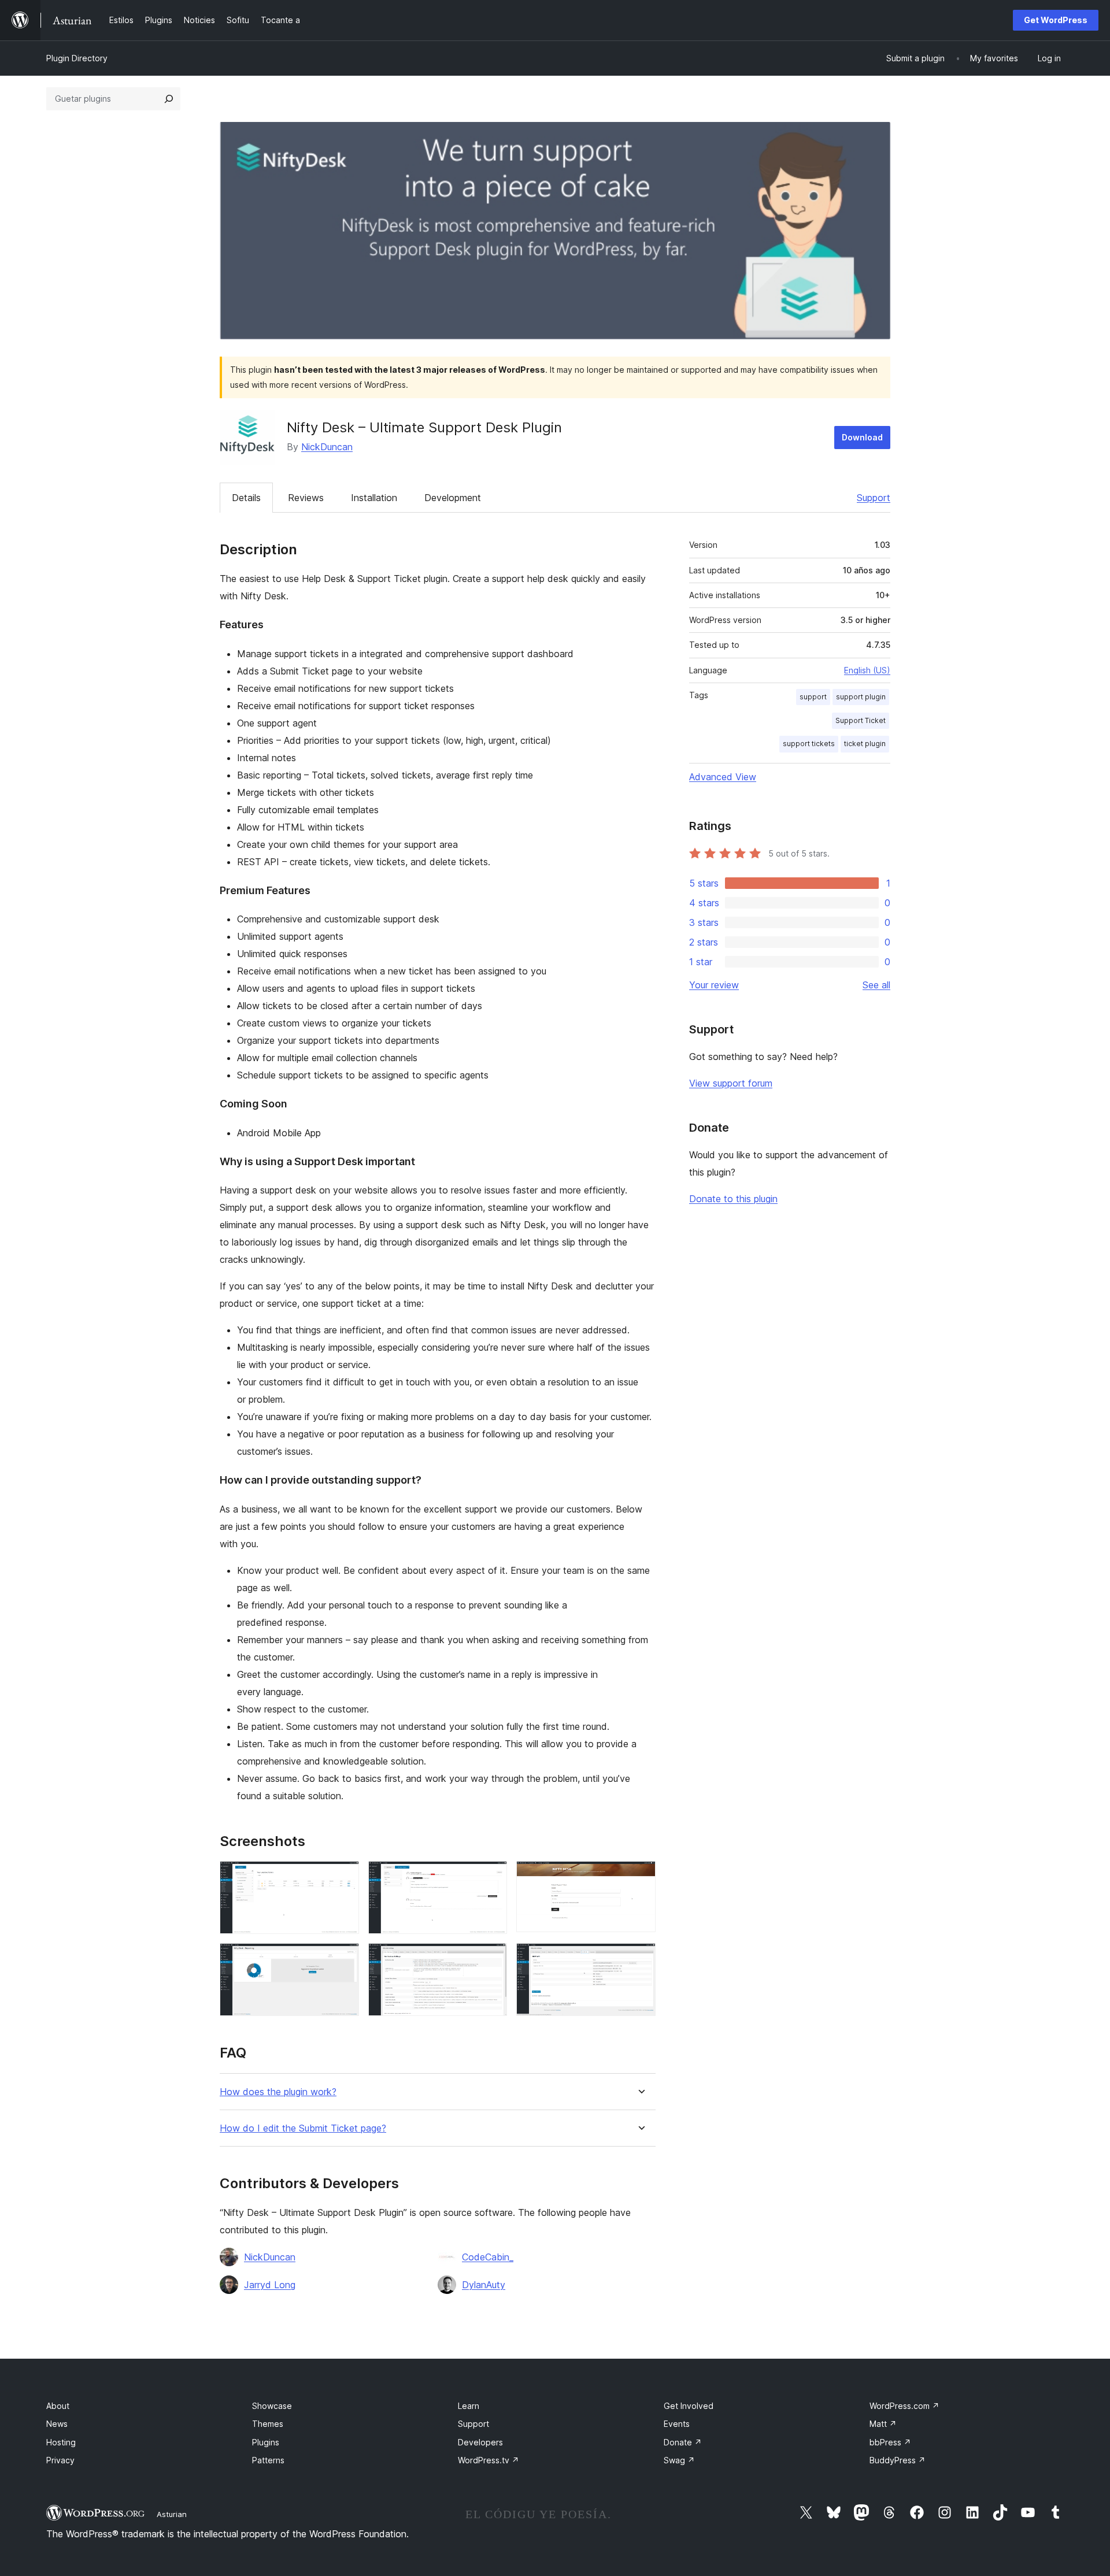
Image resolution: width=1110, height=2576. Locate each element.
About (58, 2406)
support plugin (861, 697)
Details (246, 498)
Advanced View (723, 777)
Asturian (172, 2514)
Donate (683, 2442)
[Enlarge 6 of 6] (640, 1959)
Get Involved (689, 2406)
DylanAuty (484, 2285)
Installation (374, 498)
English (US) (867, 670)
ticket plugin (865, 744)
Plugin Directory (77, 58)
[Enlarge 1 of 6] (343, 1877)
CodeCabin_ (488, 2257)
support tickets (809, 744)
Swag (679, 2460)
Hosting (61, 2442)
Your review (714, 985)
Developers (480, 2442)
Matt (883, 2424)
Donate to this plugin (733, 1199)
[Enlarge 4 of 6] (343, 1959)
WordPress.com (904, 2406)
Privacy (60, 2460)
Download (862, 437)
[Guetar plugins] (169, 99)
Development (453, 498)
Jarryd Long (270, 2285)
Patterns (268, 2460)
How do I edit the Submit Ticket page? (303, 2128)
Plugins (266, 2442)
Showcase (272, 2406)
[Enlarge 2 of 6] (491, 1877)
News (57, 2424)
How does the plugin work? (278, 2092)
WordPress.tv (489, 2460)
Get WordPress (1056, 20)
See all (876, 985)
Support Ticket (861, 720)
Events (677, 2424)
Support (874, 498)
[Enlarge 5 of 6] (491, 1959)
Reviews (306, 498)
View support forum (731, 1083)
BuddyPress (898, 2460)
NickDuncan (327, 447)
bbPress (890, 2442)
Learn (469, 2406)
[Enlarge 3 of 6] (640, 1877)
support (813, 697)
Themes (268, 2424)
